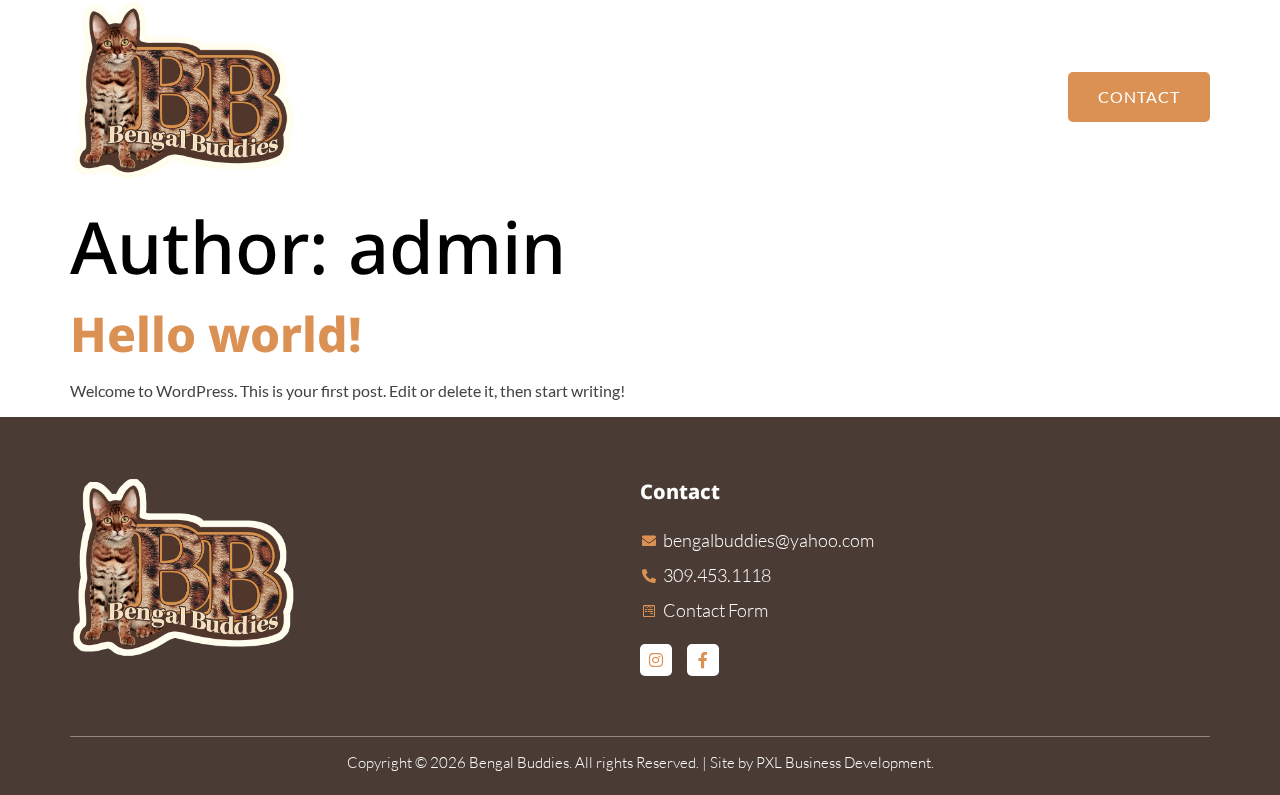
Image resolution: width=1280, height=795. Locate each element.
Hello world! (216, 333)
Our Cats (764, 96)
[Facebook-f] (703, 660)
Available (868, 96)
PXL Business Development (843, 762)
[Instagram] (656, 660)
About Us (995, 96)
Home (671, 96)
